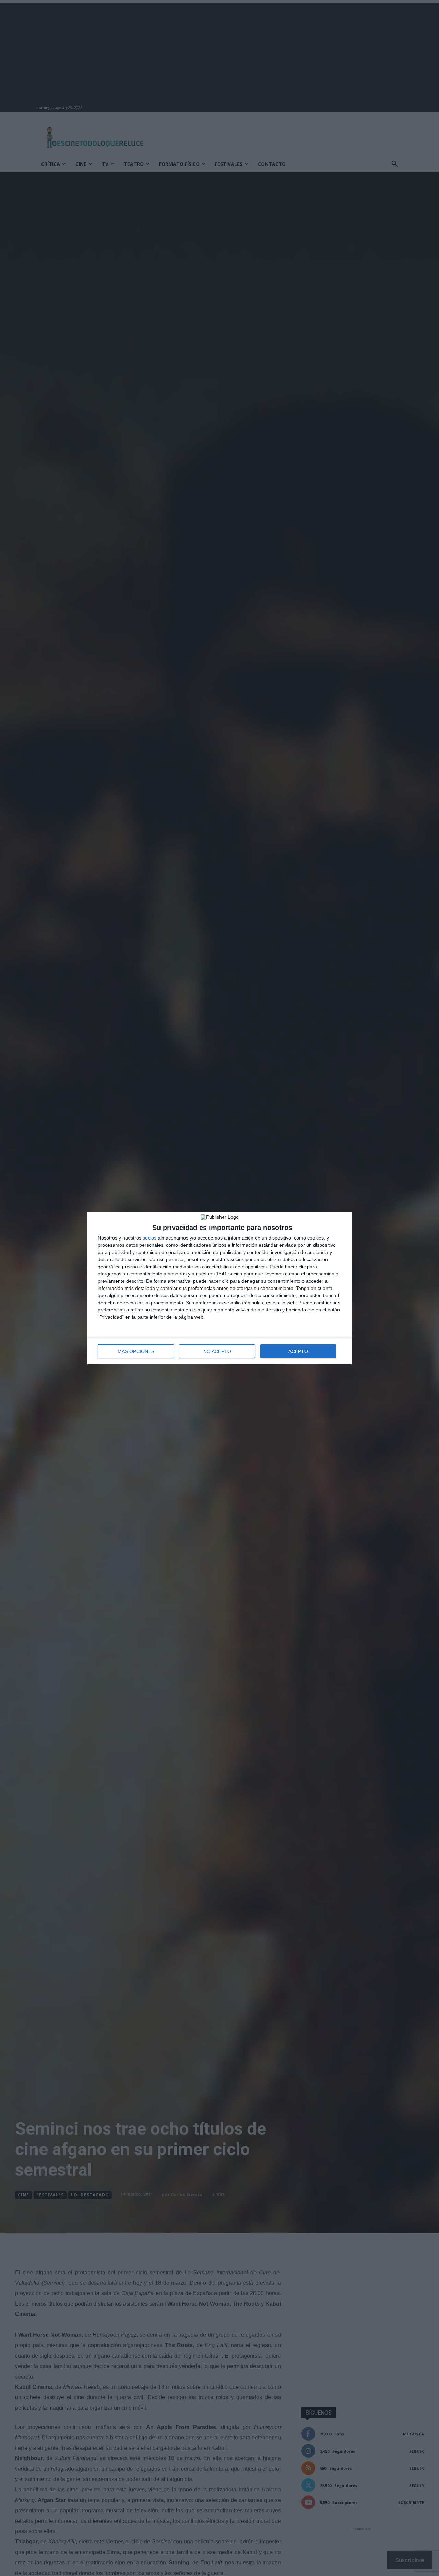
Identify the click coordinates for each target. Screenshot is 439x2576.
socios (150, 1238)
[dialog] (219, 1288)
